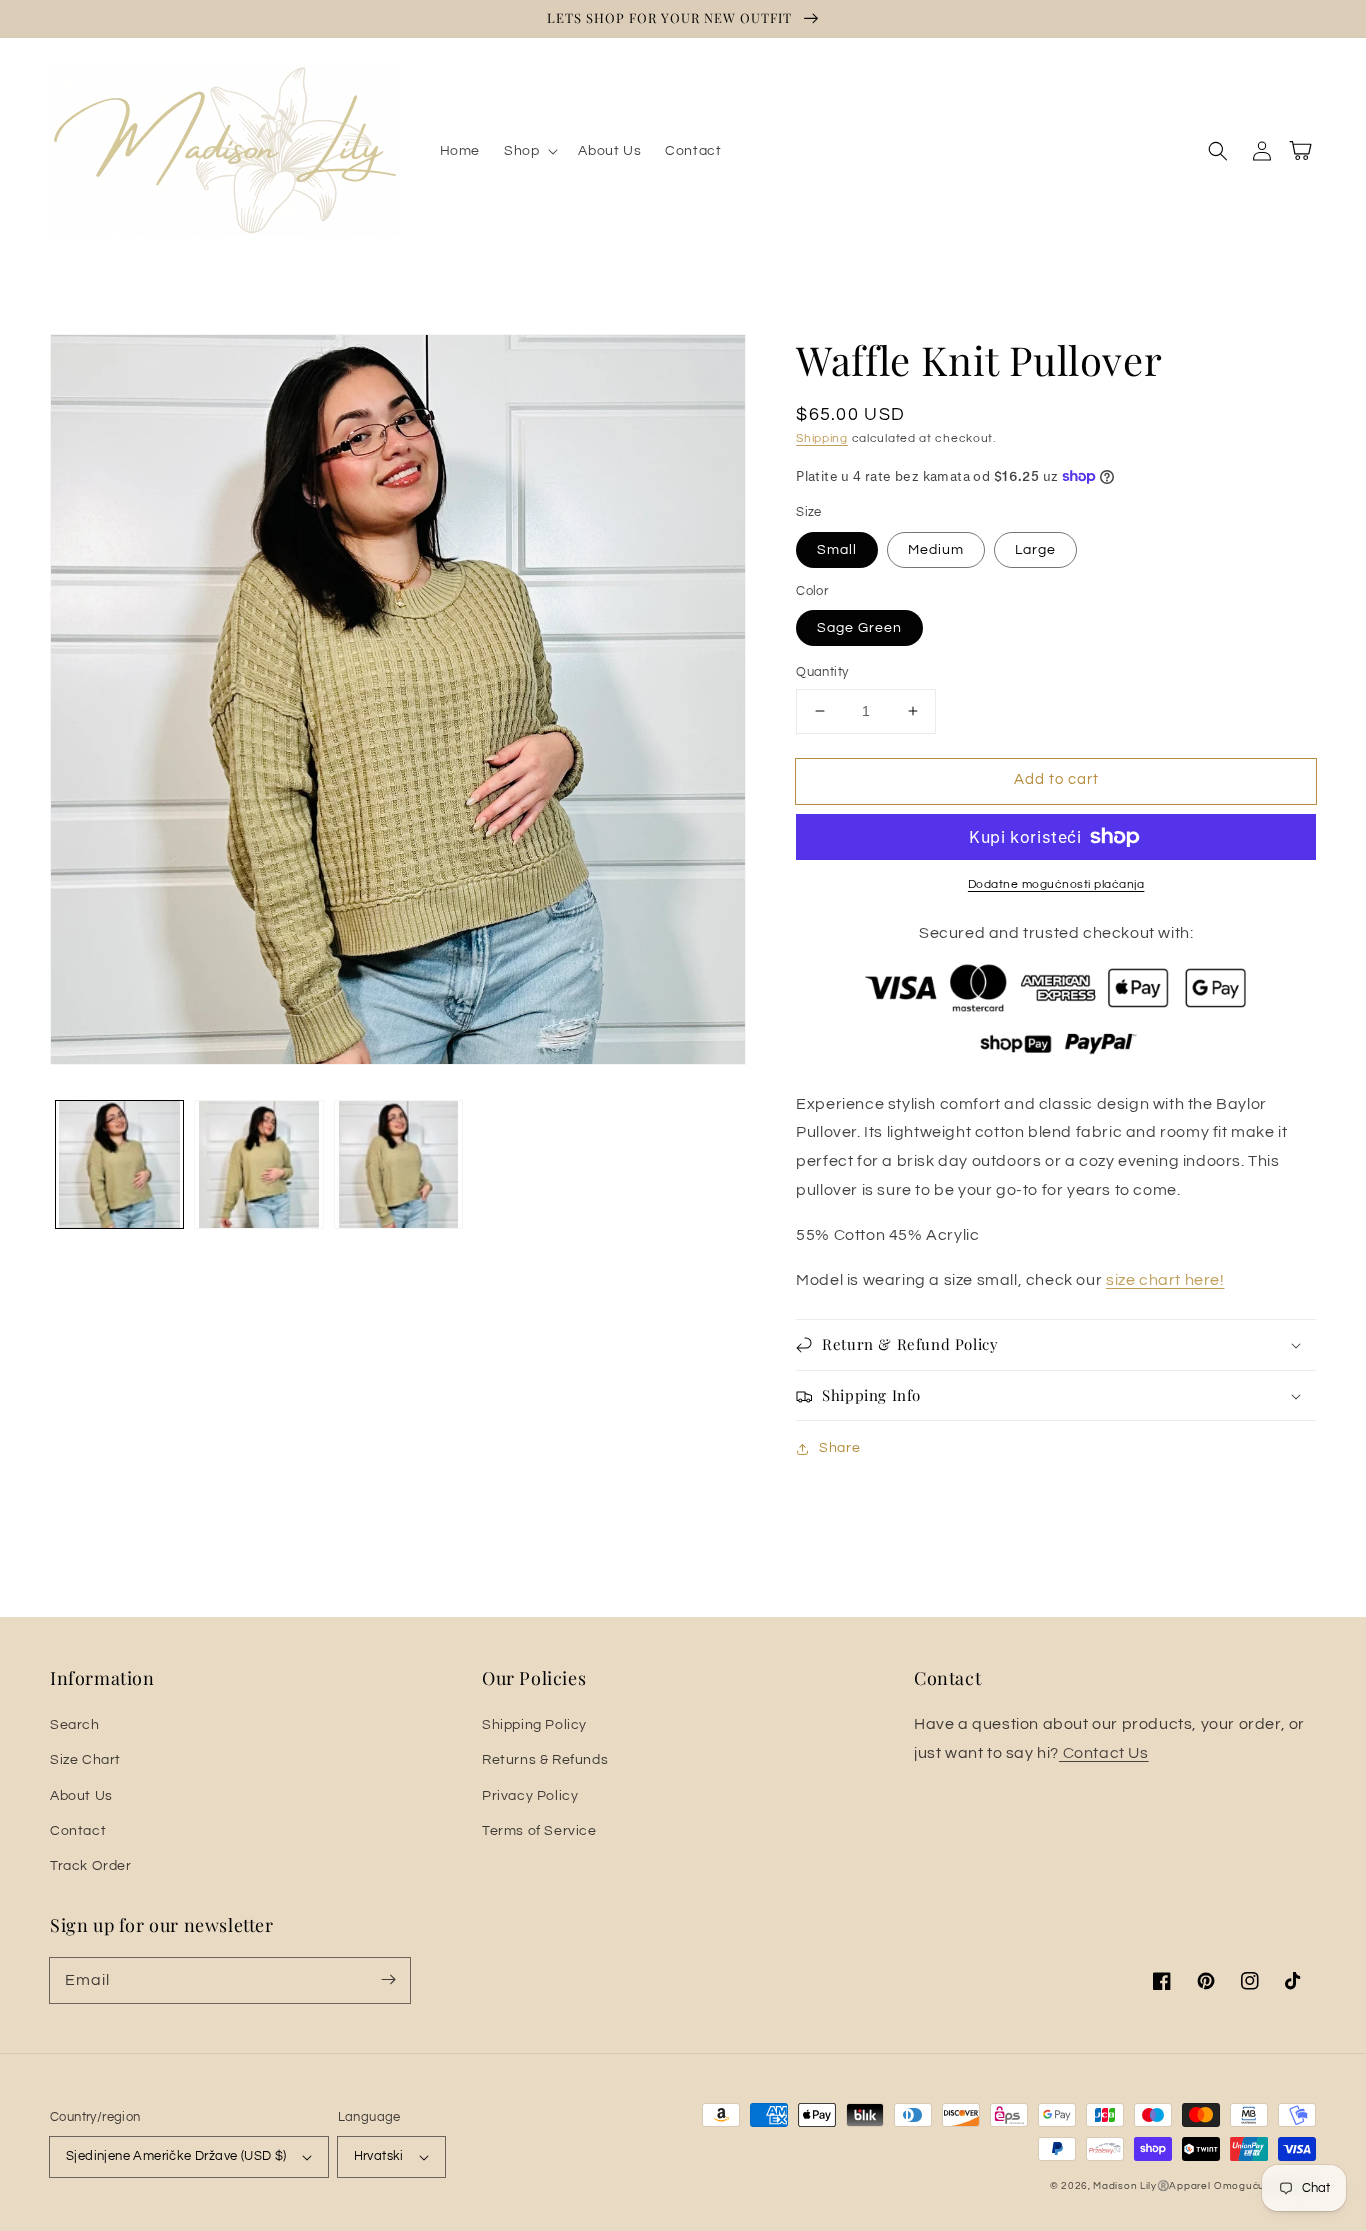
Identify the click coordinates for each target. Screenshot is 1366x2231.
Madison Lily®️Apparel (1151, 2186)
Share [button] (839, 1448)
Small (837, 550)
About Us (81, 1796)
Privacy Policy (530, 1796)
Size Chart (85, 1760)
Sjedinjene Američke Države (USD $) (176, 2156)
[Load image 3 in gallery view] (398, 1164)
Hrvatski (379, 2156)
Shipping (822, 438)
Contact (78, 1831)
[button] (529, 151)
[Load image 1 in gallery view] (119, 1164)
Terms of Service (539, 1831)
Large (1035, 550)
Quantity (822, 672)
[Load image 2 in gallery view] (258, 1164)
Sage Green (859, 628)
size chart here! (1165, 1280)
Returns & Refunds (545, 1760)
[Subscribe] (388, 1980)
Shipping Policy (534, 1725)
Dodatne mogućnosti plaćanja (1056, 884)
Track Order (91, 1866)
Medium (936, 550)
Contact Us (1104, 1753)
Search (75, 1725)
